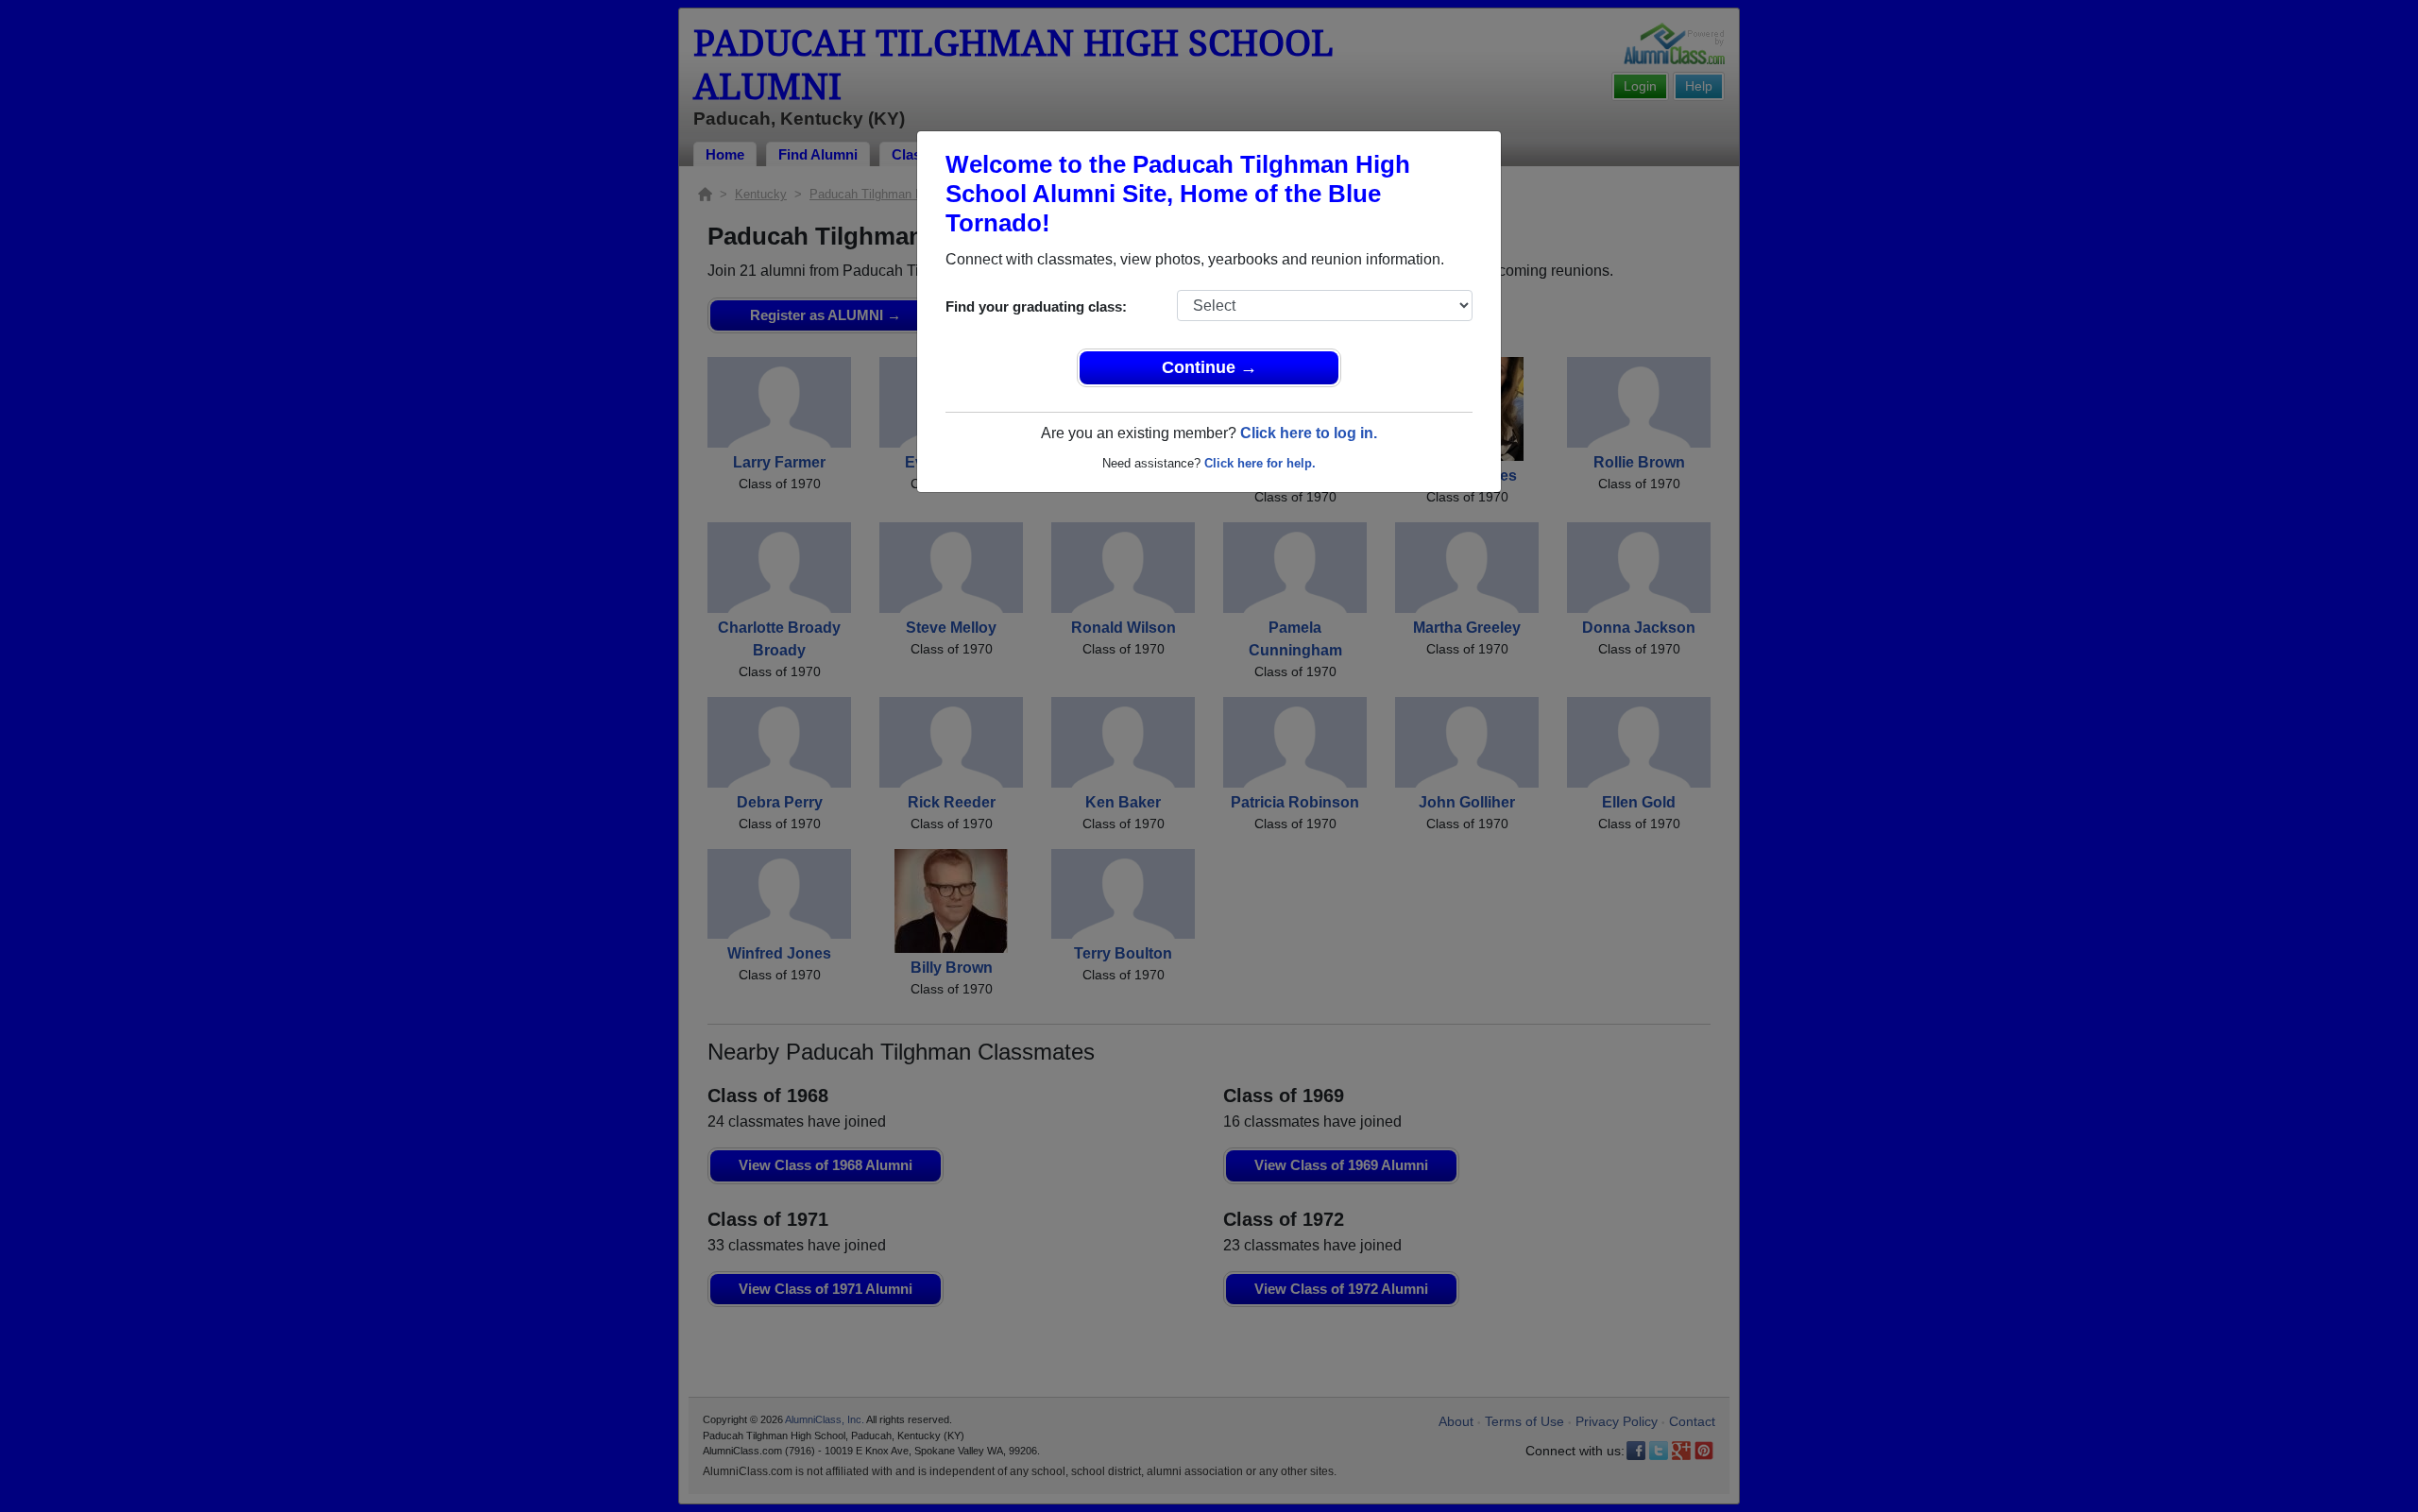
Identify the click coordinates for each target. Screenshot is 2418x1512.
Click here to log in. (1309, 433)
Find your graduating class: (1036, 306)
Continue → (1209, 367)
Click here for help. (1260, 463)
